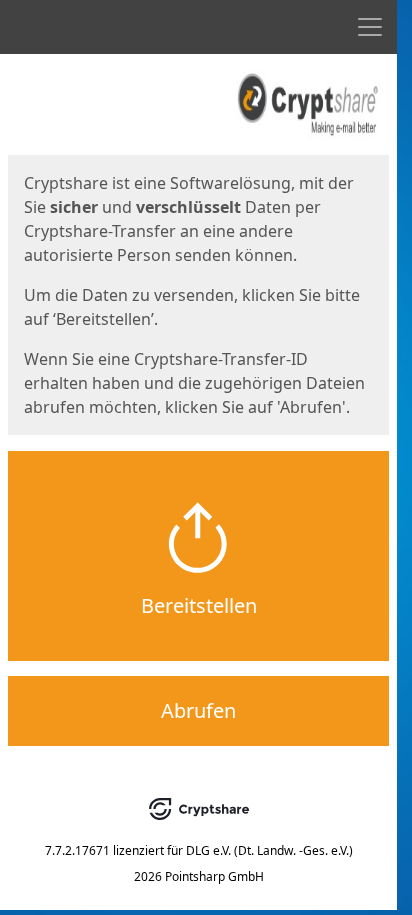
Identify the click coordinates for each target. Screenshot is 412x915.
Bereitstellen (199, 605)
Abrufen (198, 710)
